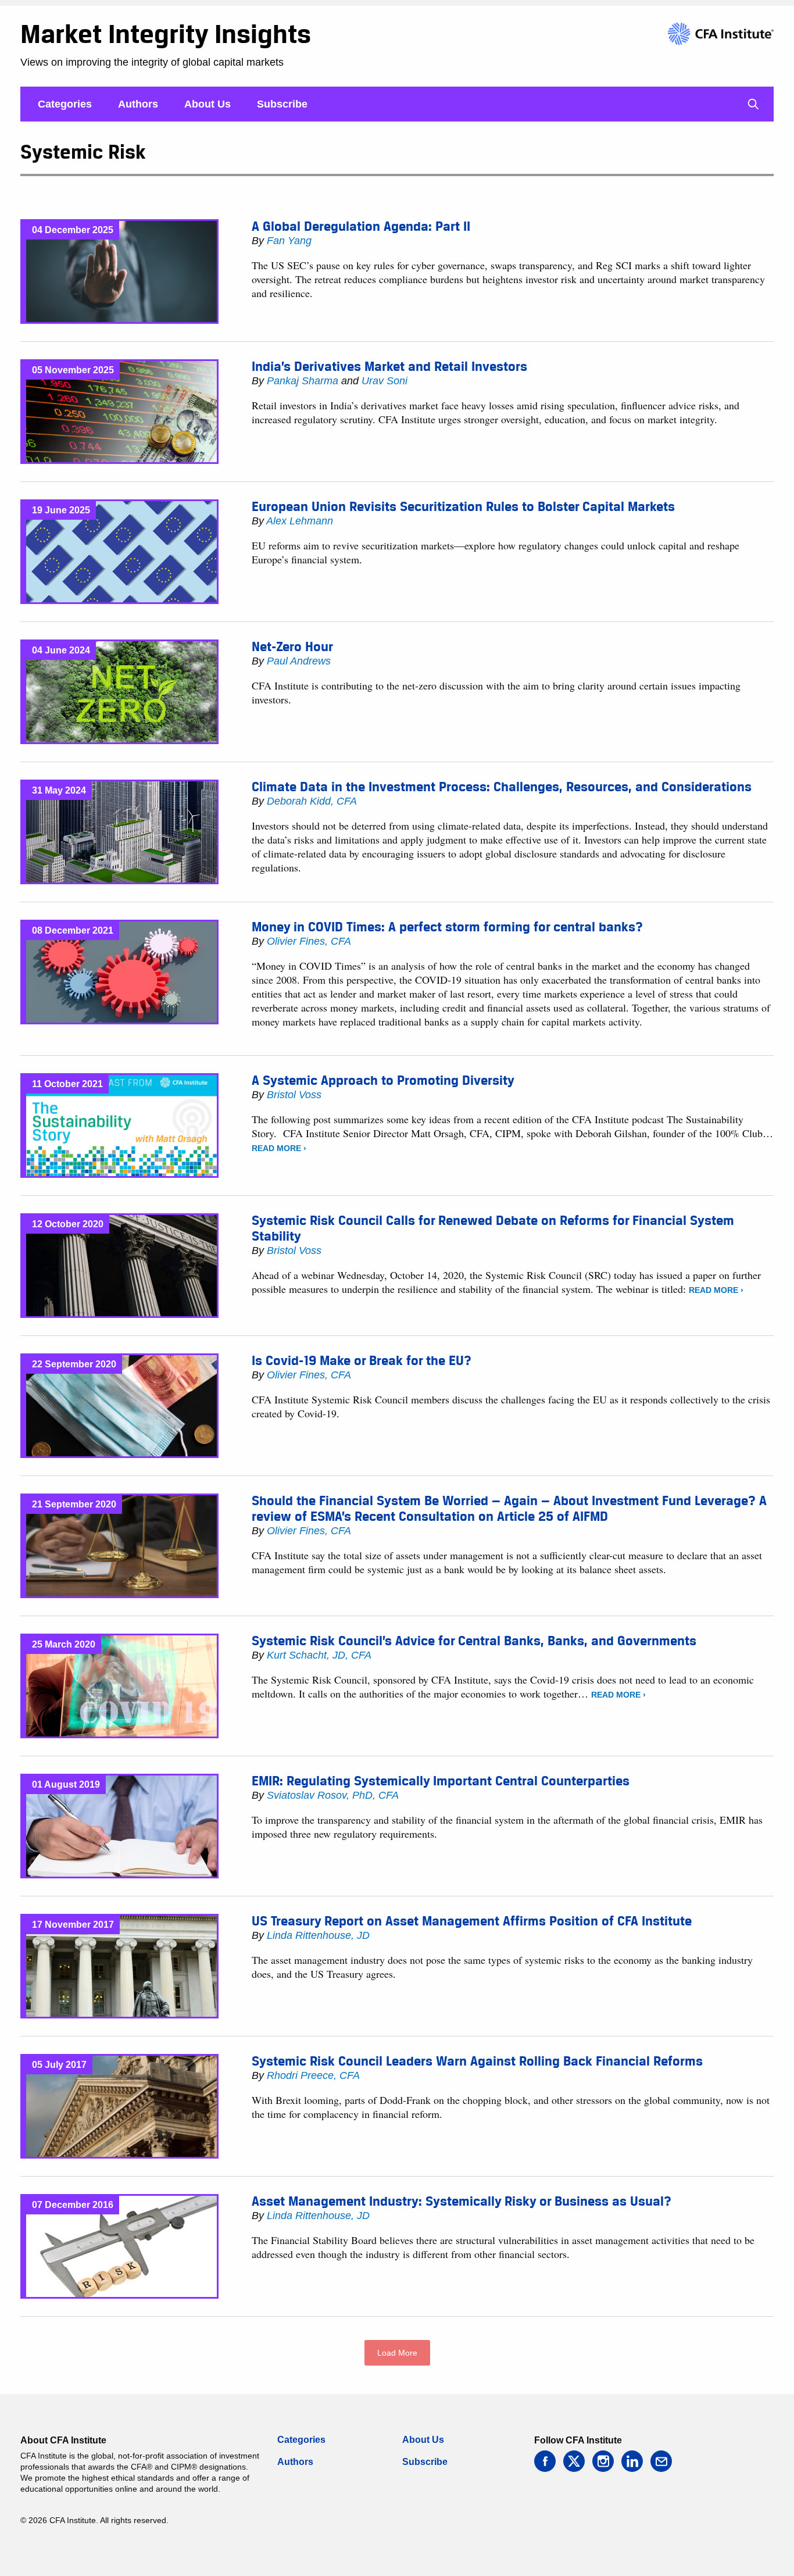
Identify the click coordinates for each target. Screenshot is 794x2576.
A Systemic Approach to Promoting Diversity (383, 1080)
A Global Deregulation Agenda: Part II (361, 226)
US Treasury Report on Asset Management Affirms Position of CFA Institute (472, 1921)
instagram (603, 2461)
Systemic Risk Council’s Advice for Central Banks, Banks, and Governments (474, 1641)
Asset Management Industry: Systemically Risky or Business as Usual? (462, 2201)
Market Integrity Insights (166, 34)
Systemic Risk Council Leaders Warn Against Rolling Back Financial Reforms (477, 2061)
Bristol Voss (294, 1095)
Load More (397, 2353)
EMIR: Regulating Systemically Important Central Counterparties (441, 1781)
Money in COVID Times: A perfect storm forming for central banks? (447, 927)
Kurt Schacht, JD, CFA (319, 1655)
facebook (545, 2461)
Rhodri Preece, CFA (313, 2075)
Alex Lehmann (300, 521)
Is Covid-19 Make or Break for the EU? (362, 1360)
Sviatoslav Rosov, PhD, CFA (333, 1795)
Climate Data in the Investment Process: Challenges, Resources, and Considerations (502, 787)
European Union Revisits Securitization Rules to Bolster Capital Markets (463, 506)
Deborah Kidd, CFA (312, 801)
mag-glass (753, 104)
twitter (574, 2461)
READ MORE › (279, 1148)
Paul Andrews (299, 661)
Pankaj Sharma (303, 381)
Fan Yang (289, 241)
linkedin (632, 2461)
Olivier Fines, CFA (309, 941)
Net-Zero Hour (292, 646)
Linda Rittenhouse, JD (318, 1935)
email (661, 2461)
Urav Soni (385, 381)
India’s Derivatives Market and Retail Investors (389, 366)
